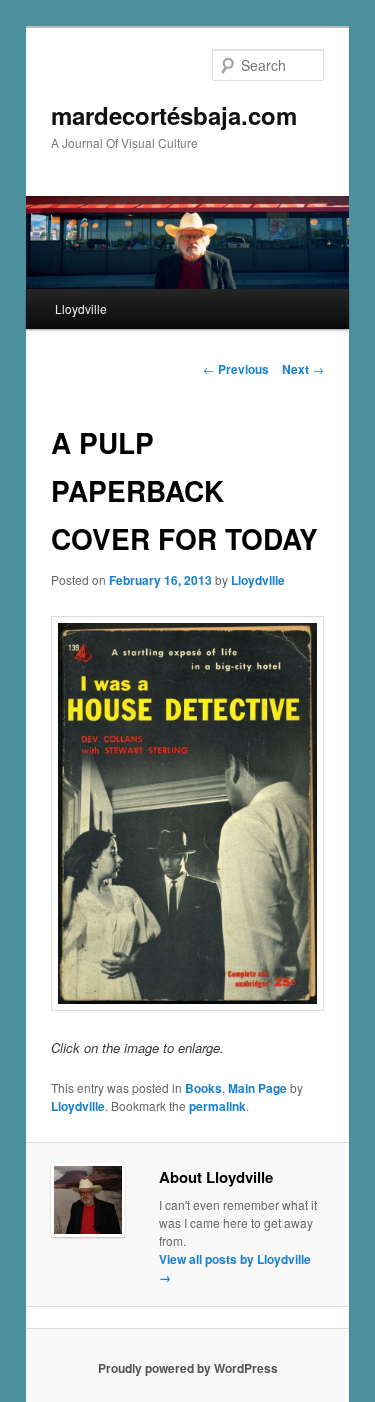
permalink (217, 1106)
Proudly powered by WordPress (188, 1368)
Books (203, 1088)
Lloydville (81, 308)
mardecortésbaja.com (174, 115)
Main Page (257, 1088)
